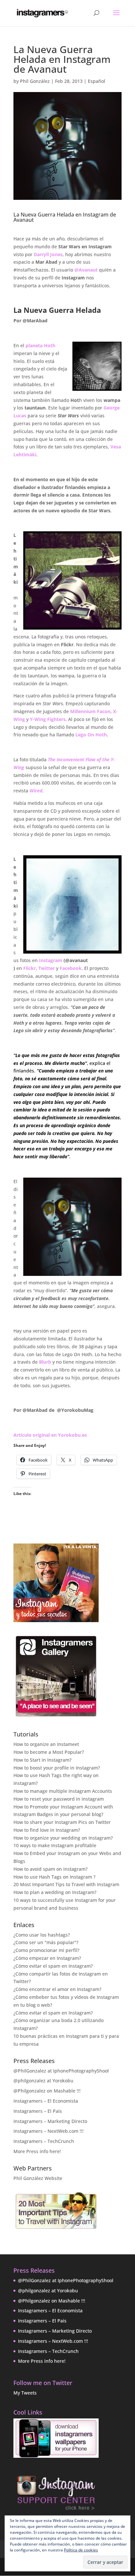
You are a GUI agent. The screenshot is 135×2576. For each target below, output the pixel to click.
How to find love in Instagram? (47, 1830)
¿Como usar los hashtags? (42, 1935)
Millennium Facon (90, 711)
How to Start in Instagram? (42, 1760)
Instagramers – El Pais (38, 2111)
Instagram (51, 960)
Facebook (71, 968)
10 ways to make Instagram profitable (55, 1845)
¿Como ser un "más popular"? (46, 1942)
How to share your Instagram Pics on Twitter (62, 1822)
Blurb (45, 1362)
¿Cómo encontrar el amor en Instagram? (57, 1989)
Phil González (35, 81)
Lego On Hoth (91, 735)
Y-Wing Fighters (48, 719)
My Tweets (25, 2393)
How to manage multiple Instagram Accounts (63, 1791)
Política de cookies (81, 2550)
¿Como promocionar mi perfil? (46, 1950)
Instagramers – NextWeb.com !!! (48, 2131)
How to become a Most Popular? (49, 1752)
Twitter (47, 968)
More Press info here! (37, 2151)
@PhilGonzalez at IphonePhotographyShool (61, 2071)
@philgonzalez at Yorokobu (43, 2081)
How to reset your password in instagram (59, 1799)
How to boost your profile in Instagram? (57, 1768)
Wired (36, 791)
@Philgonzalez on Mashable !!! (47, 2091)
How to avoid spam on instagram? (50, 1869)
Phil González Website (38, 2178)
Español (96, 81)
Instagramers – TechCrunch (44, 2141)
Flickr (29, 968)
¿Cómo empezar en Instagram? (47, 1958)
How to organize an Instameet (46, 1744)
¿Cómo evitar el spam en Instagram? (53, 1966)
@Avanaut (86, 270)
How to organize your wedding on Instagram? (63, 1838)
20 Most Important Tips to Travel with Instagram (66, 1884)
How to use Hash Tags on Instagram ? (54, 1877)
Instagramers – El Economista (46, 2101)
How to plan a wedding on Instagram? (55, 1892)
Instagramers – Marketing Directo (50, 2121)
